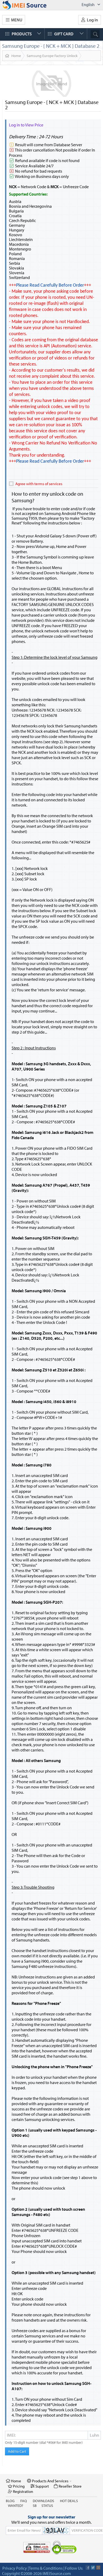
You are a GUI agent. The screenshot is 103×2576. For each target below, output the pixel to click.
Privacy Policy (15, 2568)
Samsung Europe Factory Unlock (52, 56)
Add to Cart (17, 2451)
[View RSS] (98, 2568)
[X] (93, 2568)
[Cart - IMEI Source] (30, 5)
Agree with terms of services (39, 484)
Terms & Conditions (46, 2568)
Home (16, 56)
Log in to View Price (26, 125)
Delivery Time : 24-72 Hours (36, 137)
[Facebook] (88, 2568)
